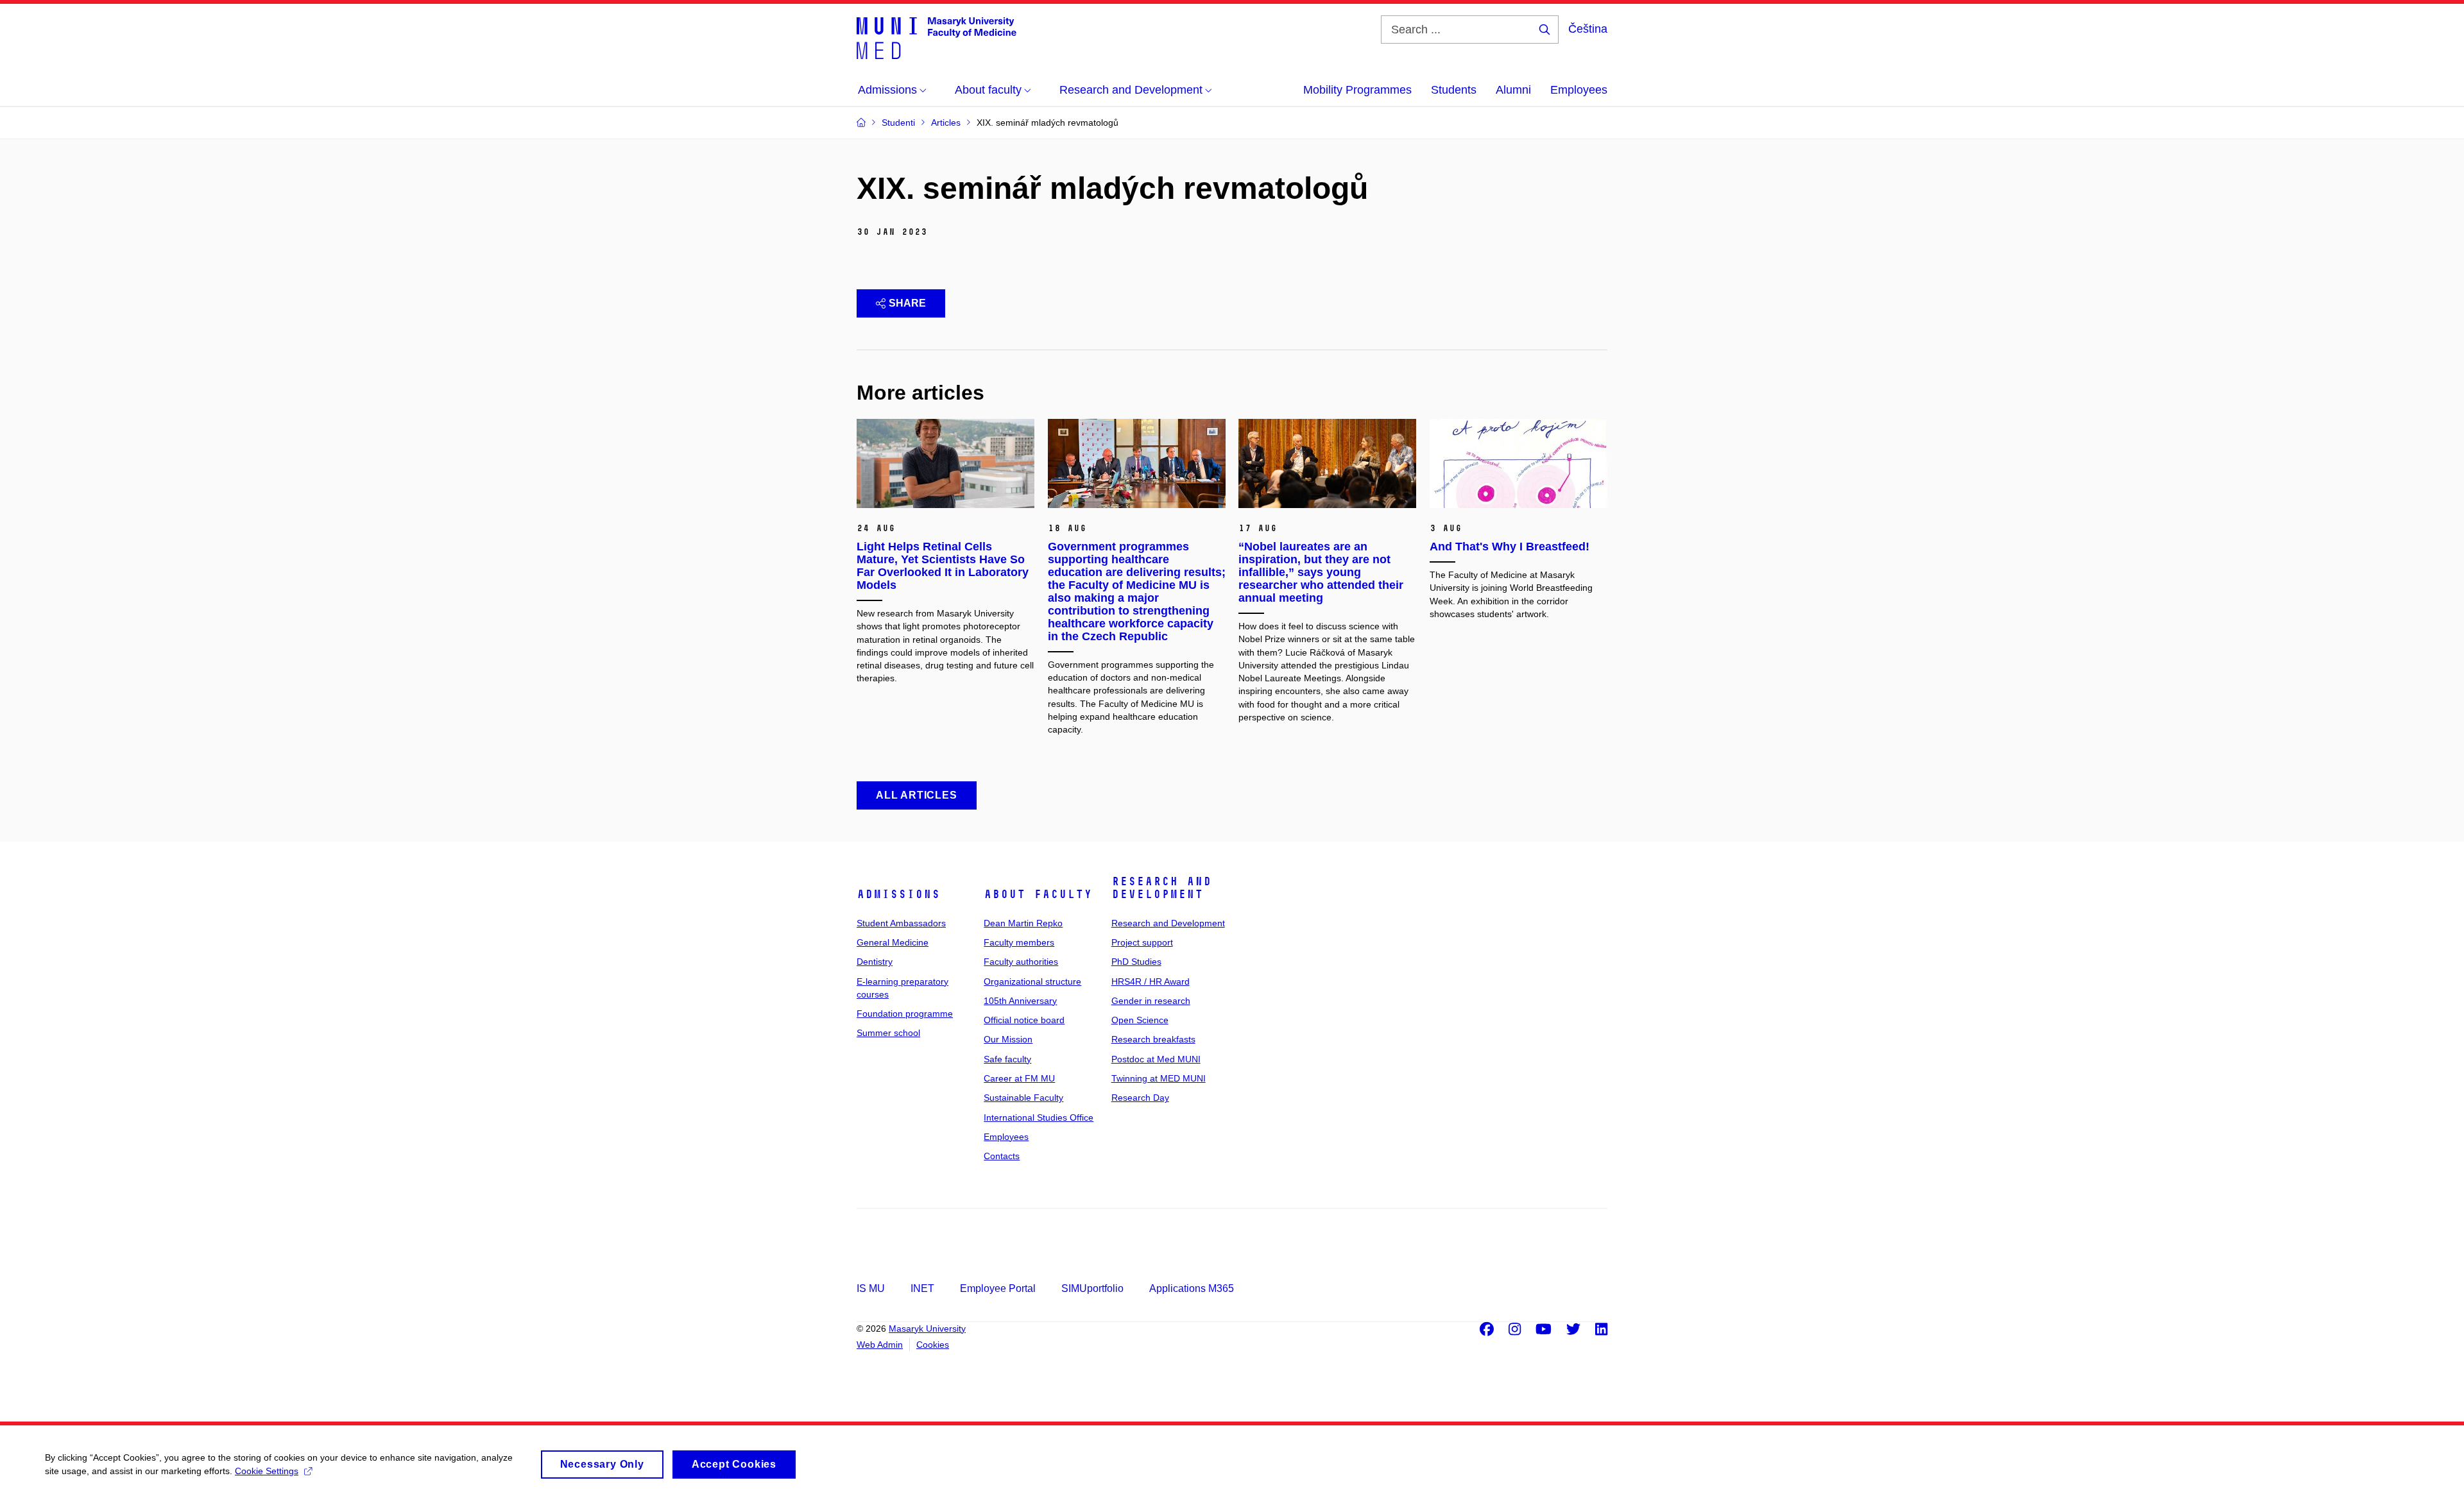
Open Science (1140, 1020)
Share (907, 303)
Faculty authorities (1021, 962)
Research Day (1140, 1098)
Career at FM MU (1019, 1078)
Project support (1142, 942)
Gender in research (1151, 1001)
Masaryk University (927, 1329)
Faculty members (1019, 942)
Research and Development (1161, 888)
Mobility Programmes (1357, 90)
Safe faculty (1007, 1059)
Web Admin (880, 1345)
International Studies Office (1039, 1117)
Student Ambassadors (901, 923)
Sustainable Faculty (1023, 1098)
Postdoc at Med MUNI (1156, 1059)
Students (1454, 90)
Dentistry (875, 962)
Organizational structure (1032, 981)
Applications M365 (1192, 1288)
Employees (1579, 90)
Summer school (888, 1033)
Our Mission (1008, 1039)
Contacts (1002, 1156)
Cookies (933, 1345)
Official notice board (1024, 1020)
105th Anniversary (1020, 1001)
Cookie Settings (267, 1471)
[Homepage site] (937, 37)
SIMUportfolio (1092, 1288)
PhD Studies (1136, 962)
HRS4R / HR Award (1151, 981)
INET (922, 1288)
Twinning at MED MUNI (1159, 1078)
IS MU (871, 1288)
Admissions (898, 894)
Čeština (1588, 29)
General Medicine (893, 942)
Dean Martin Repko (1023, 923)
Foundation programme (905, 1014)
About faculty (1038, 894)
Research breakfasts (1153, 1039)
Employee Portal (998, 1288)
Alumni (1513, 90)
